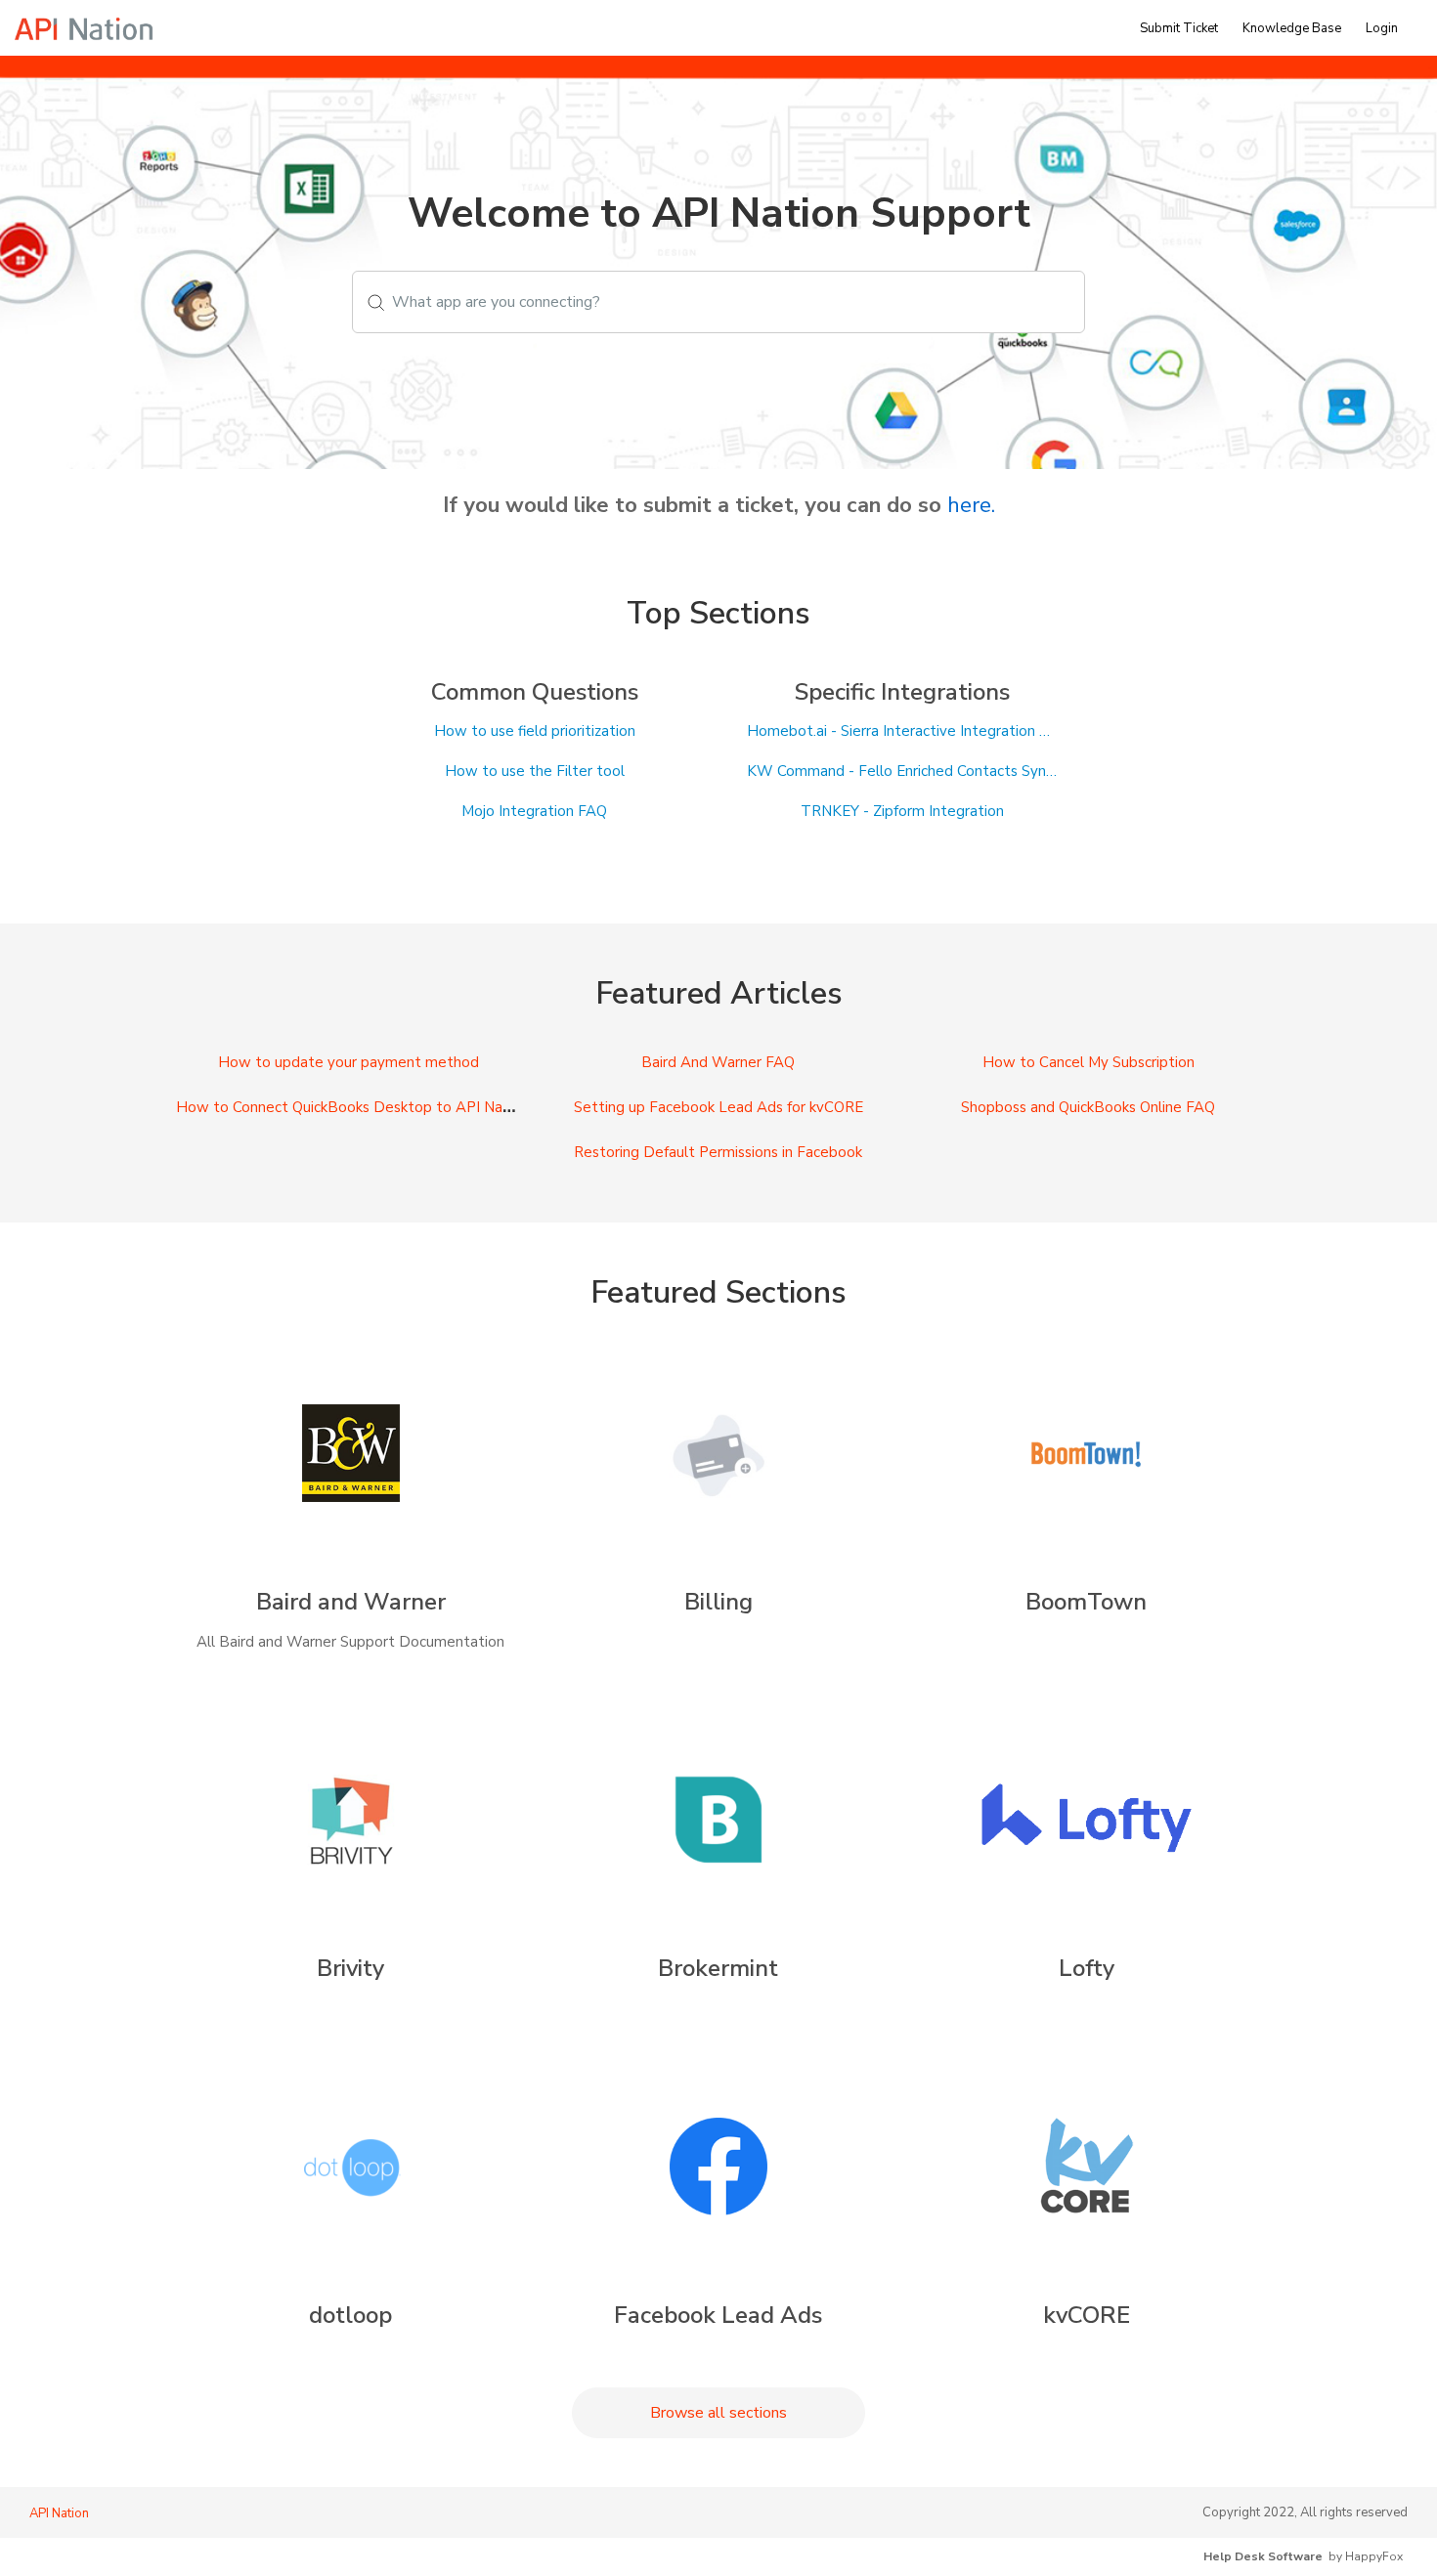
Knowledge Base (1292, 28)
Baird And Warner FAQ (718, 1062)
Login (1382, 28)
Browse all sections (718, 2413)
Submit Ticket (1179, 28)
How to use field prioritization (535, 731)
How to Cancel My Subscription (1089, 1062)
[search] (718, 302)
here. (971, 505)
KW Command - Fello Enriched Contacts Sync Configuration (902, 772)
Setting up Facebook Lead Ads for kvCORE (718, 1107)
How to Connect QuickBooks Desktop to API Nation (352, 1107)
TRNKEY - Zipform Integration (902, 812)
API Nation (59, 2513)
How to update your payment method (348, 1062)
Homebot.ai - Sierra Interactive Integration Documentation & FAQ (902, 731)
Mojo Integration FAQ (534, 812)
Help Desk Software (1263, 2556)
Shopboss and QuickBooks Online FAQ (1088, 1107)
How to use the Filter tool (535, 772)
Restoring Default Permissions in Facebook (718, 1152)
